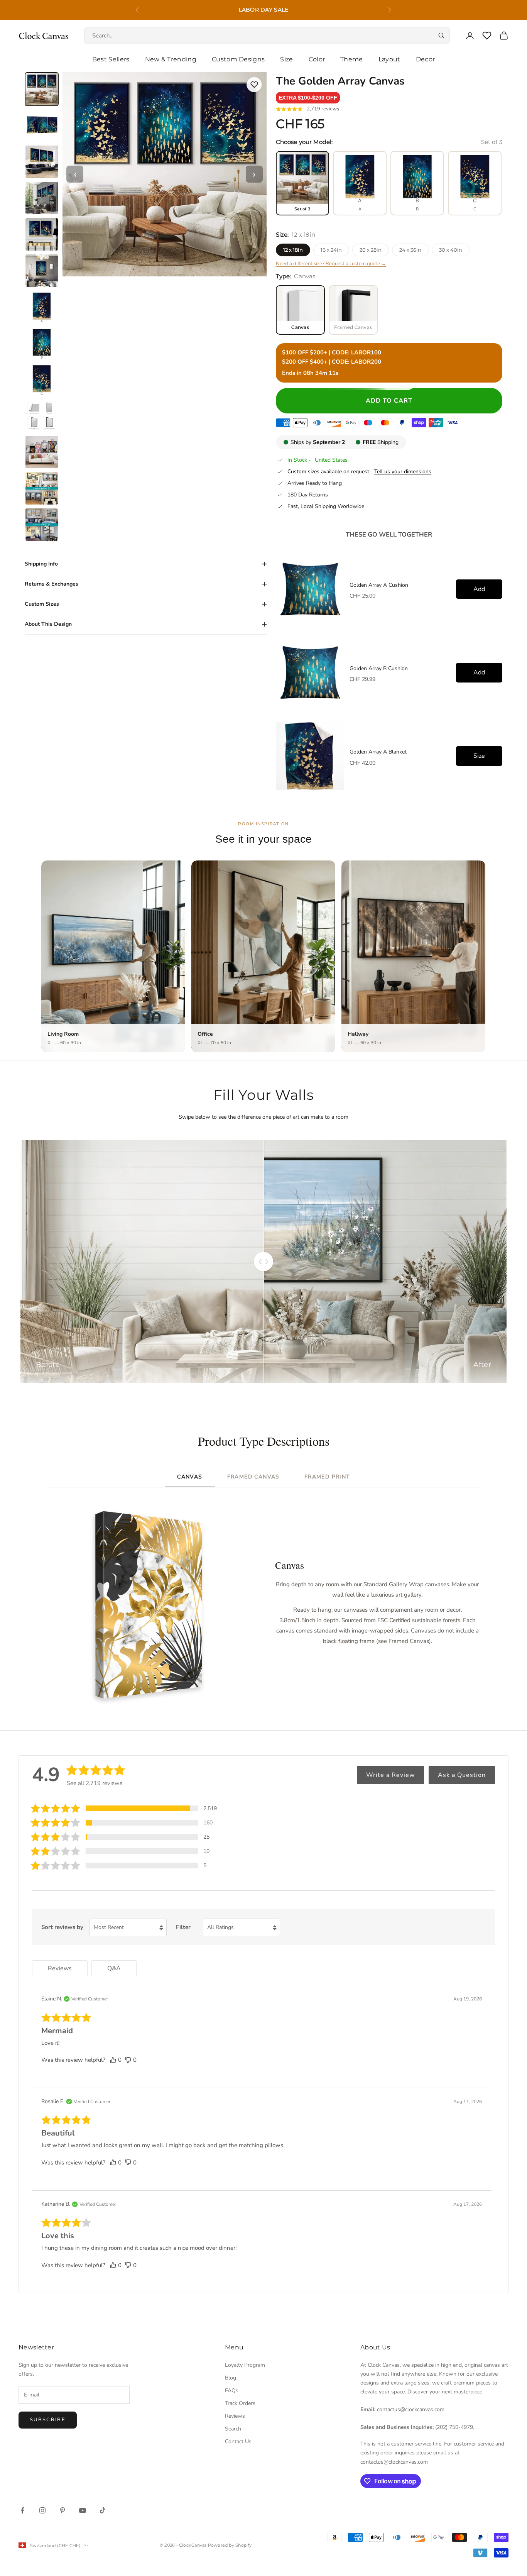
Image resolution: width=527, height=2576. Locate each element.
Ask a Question (462, 1775)
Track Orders (240, 2403)
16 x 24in (331, 250)
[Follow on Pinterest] (62, 2510)
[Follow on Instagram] (42, 2510)
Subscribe (48, 2420)
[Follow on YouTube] (83, 2510)
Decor (426, 59)
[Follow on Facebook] (22, 2510)
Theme (352, 59)
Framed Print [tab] (327, 1477)
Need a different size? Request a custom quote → (331, 264)
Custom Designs (238, 59)
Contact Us (238, 2441)
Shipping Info (41, 564)
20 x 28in (371, 250)
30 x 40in (451, 250)
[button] (308, 98)
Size (286, 59)
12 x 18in (293, 250)
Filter (183, 1927)
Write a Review (390, 1775)
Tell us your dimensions (403, 472)
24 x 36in (410, 250)
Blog (231, 2378)
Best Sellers (111, 59)
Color (317, 59)
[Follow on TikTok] (103, 2510)
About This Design (48, 624)
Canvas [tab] (190, 1477)
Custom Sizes (42, 604)
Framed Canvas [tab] (253, 1477)
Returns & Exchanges (52, 584)
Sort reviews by (62, 1927)
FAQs (232, 2391)
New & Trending (171, 59)
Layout (389, 59)
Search (233, 2429)
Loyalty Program (245, 2365)
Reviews (235, 2416)
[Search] (441, 36)
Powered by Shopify (230, 2545)
